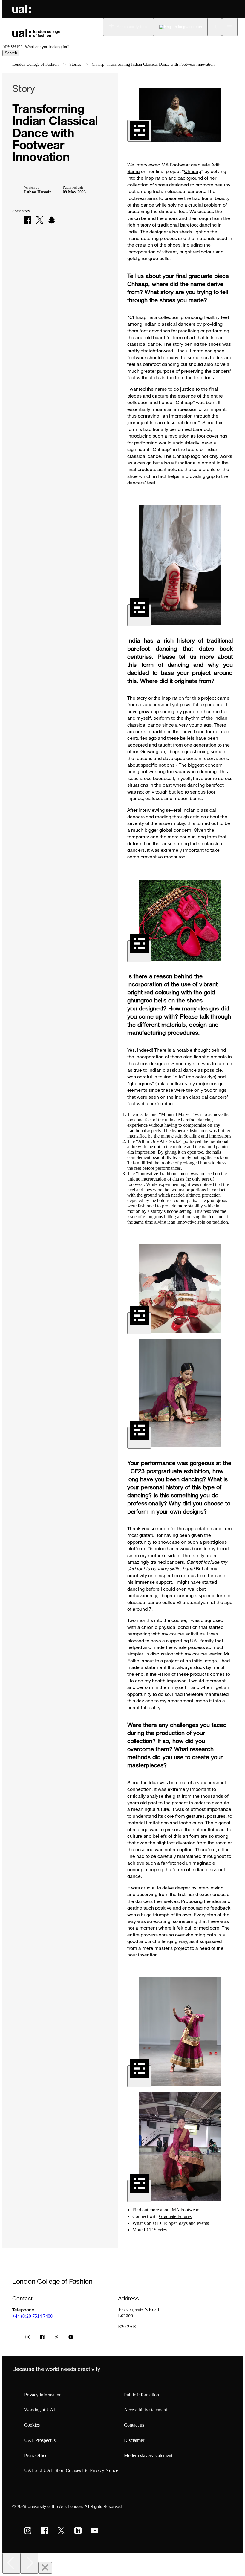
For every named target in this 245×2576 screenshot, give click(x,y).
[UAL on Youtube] (95, 2531)
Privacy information (43, 2395)
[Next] (29, 2563)
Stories (75, 64)
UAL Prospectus (40, 2440)
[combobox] (52, 47)
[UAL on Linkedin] (78, 2531)
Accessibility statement (146, 2410)
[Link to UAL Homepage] (22, 9)
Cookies (32, 2425)
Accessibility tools (133, 27)
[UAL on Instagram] (28, 2531)
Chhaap (193, 171)
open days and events (189, 2223)
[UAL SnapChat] (52, 220)
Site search (13, 46)
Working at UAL (40, 2410)
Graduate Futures (175, 2216)
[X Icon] (56, 2338)
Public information (141, 2395)
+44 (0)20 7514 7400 (32, 2316)
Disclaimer (134, 2440)
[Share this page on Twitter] (40, 220)
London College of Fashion (35, 64)
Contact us (134, 2425)
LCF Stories (155, 2230)
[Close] (45, 2568)
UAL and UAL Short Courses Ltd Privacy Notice (71, 2470)
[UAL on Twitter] (61, 2531)
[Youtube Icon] (71, 2338)
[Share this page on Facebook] (28, 220)
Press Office (36, 2455)
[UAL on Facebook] (45, 2531)
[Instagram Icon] (28, 2338)
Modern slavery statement (148, 2455)
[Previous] (11, 2563)
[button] (215, 27)
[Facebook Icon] (42, 2338)
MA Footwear (176, 165)
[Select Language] (181, 27)
